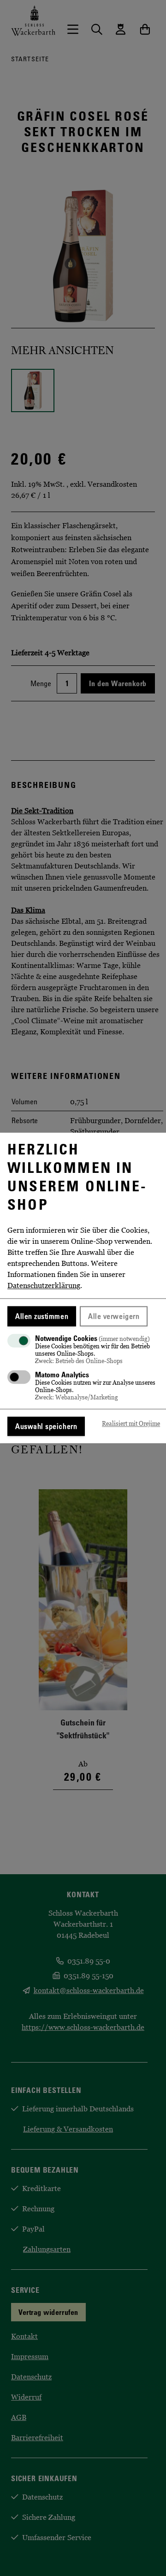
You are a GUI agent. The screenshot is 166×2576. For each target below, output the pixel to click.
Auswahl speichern (46, 1427)
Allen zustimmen (42, 1316)
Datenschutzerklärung (44, 1285)
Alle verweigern (114, 1316)
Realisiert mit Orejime (131, 1424)
